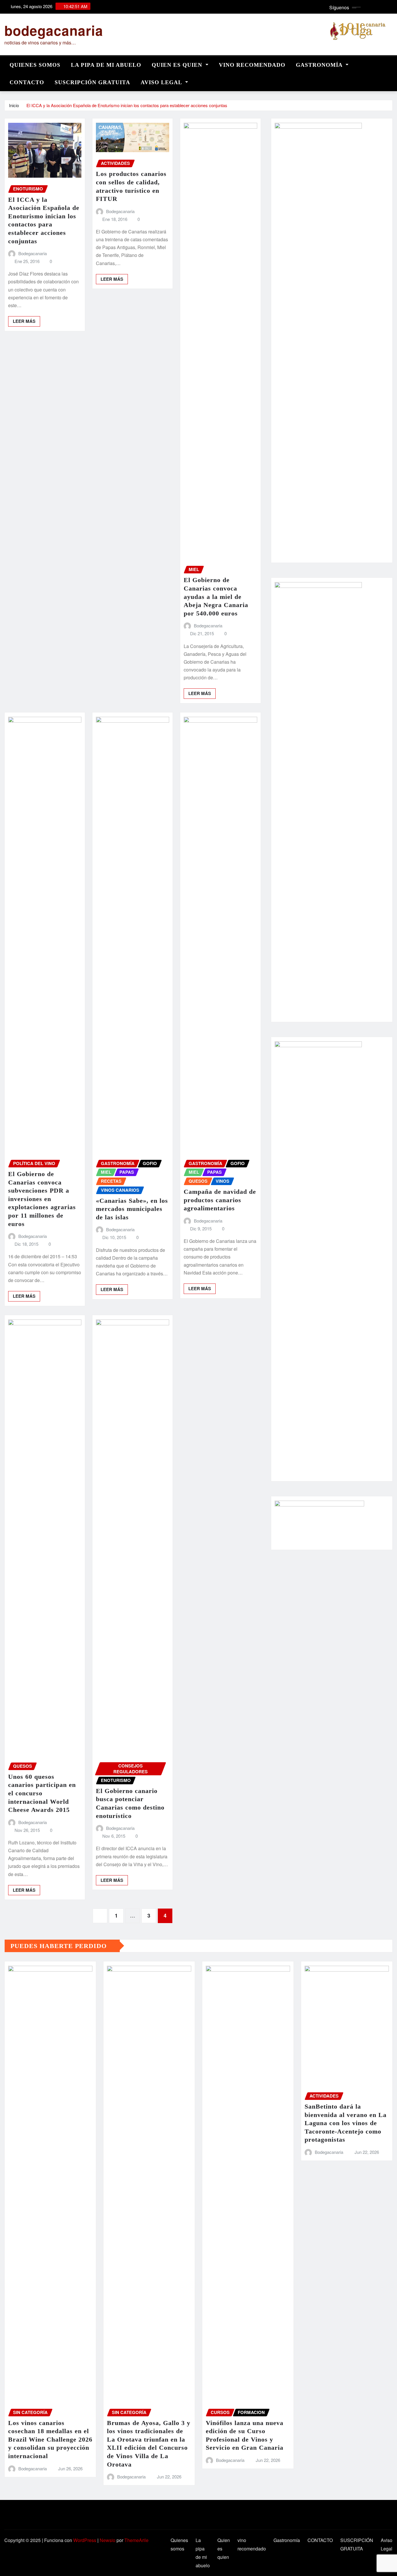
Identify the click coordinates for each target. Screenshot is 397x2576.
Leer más (24, 321)
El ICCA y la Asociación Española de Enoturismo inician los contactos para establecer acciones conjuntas (127, 105)
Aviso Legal (162, 82)
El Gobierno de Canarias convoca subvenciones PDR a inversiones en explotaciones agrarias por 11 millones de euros (42, 1199)
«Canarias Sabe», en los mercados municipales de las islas (132, 1209)
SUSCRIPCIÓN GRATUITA (92, 82)
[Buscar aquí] (391, 63)
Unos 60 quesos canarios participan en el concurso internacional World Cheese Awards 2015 (42, 1793)
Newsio (108, 2540)
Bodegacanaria (33, 253)
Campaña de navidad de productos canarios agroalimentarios (220, 1200)
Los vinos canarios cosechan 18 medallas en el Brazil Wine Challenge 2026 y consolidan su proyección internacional (50, 2439)
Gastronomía (320, 65)
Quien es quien (178, 65)
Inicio (14, 105)
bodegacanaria (54, 30)
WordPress (85, 2540)
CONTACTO (27, 82)
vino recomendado (252, 65)
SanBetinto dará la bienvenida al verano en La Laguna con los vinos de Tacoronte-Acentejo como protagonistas (346, 2123)
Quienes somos (35, 65)
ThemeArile (136, 2540)
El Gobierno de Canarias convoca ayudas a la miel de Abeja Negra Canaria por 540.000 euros (216, 596)
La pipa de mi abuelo (106, 65)
